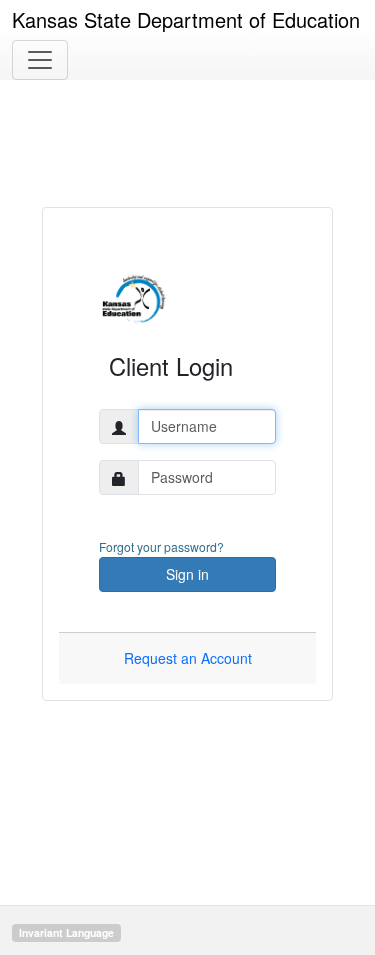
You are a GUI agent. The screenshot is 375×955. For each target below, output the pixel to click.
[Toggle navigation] (40, 60)
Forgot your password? (161, 546)
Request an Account (188, 658)
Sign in (187, 574)
